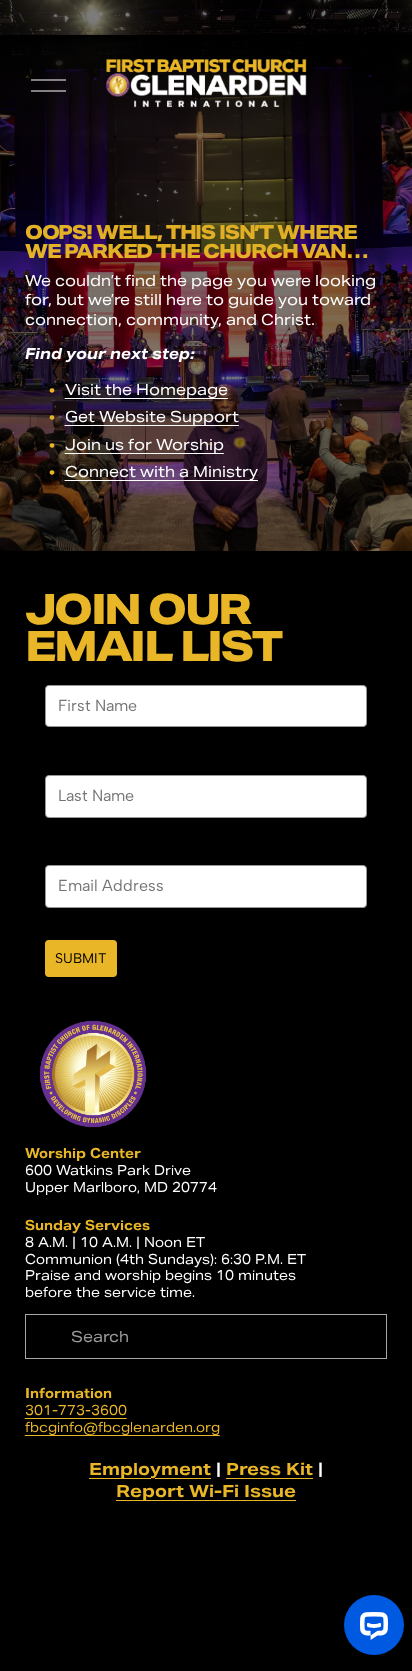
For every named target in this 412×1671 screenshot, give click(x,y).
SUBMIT (81, 958)
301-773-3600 (76, 1411)
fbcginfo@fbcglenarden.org (122, 1428)
